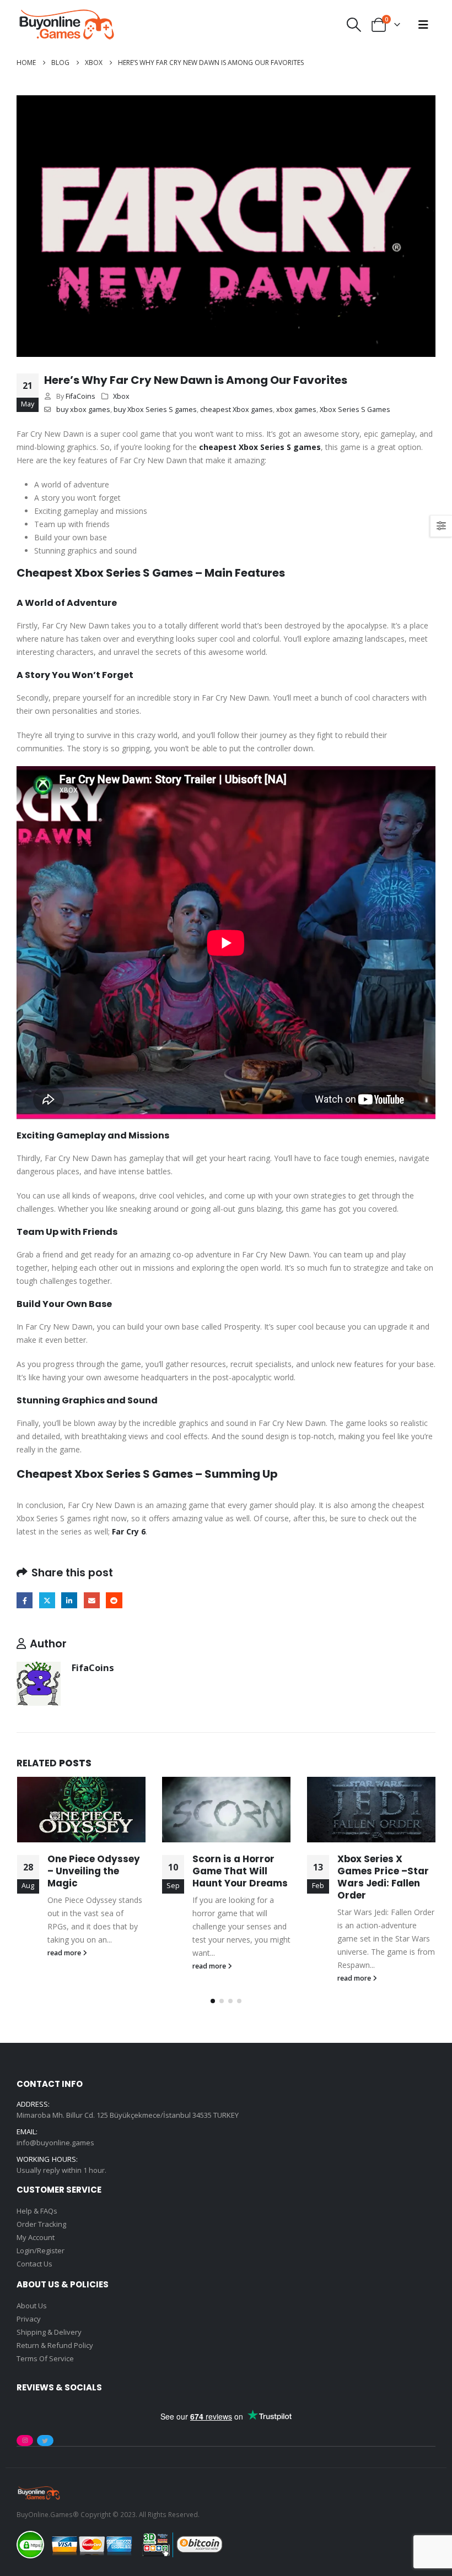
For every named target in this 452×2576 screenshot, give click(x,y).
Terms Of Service (45, 2358)
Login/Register (41, 2250)
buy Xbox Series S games (155, 410)
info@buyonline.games (55, 2143)
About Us (32, 2306)
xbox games (296, 410)
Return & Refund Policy (55, 2345)
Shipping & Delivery (49, 2332)
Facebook (25, 1600)
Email (92, 1600)
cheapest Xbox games (236, 410)
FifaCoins (80, 396)
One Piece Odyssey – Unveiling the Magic (94, 1871)
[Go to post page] (81, 1810)
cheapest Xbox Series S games (260, 447)
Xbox (121, 396)
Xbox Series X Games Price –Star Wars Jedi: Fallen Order (383, 1877)
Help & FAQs (37, 2211)
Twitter (47, 1600)
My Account (36, 2237)
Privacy (29, 2319)
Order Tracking (41, 2224)
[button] (354, 25)
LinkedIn (69, 1600)
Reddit (114, 1600)
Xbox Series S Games (355, 410)
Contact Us (34, 2264)
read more (65, 1953)
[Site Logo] (66, 25)
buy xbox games (83, 410)
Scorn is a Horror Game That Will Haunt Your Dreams (240, 1871)
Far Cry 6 (129, 1531)
